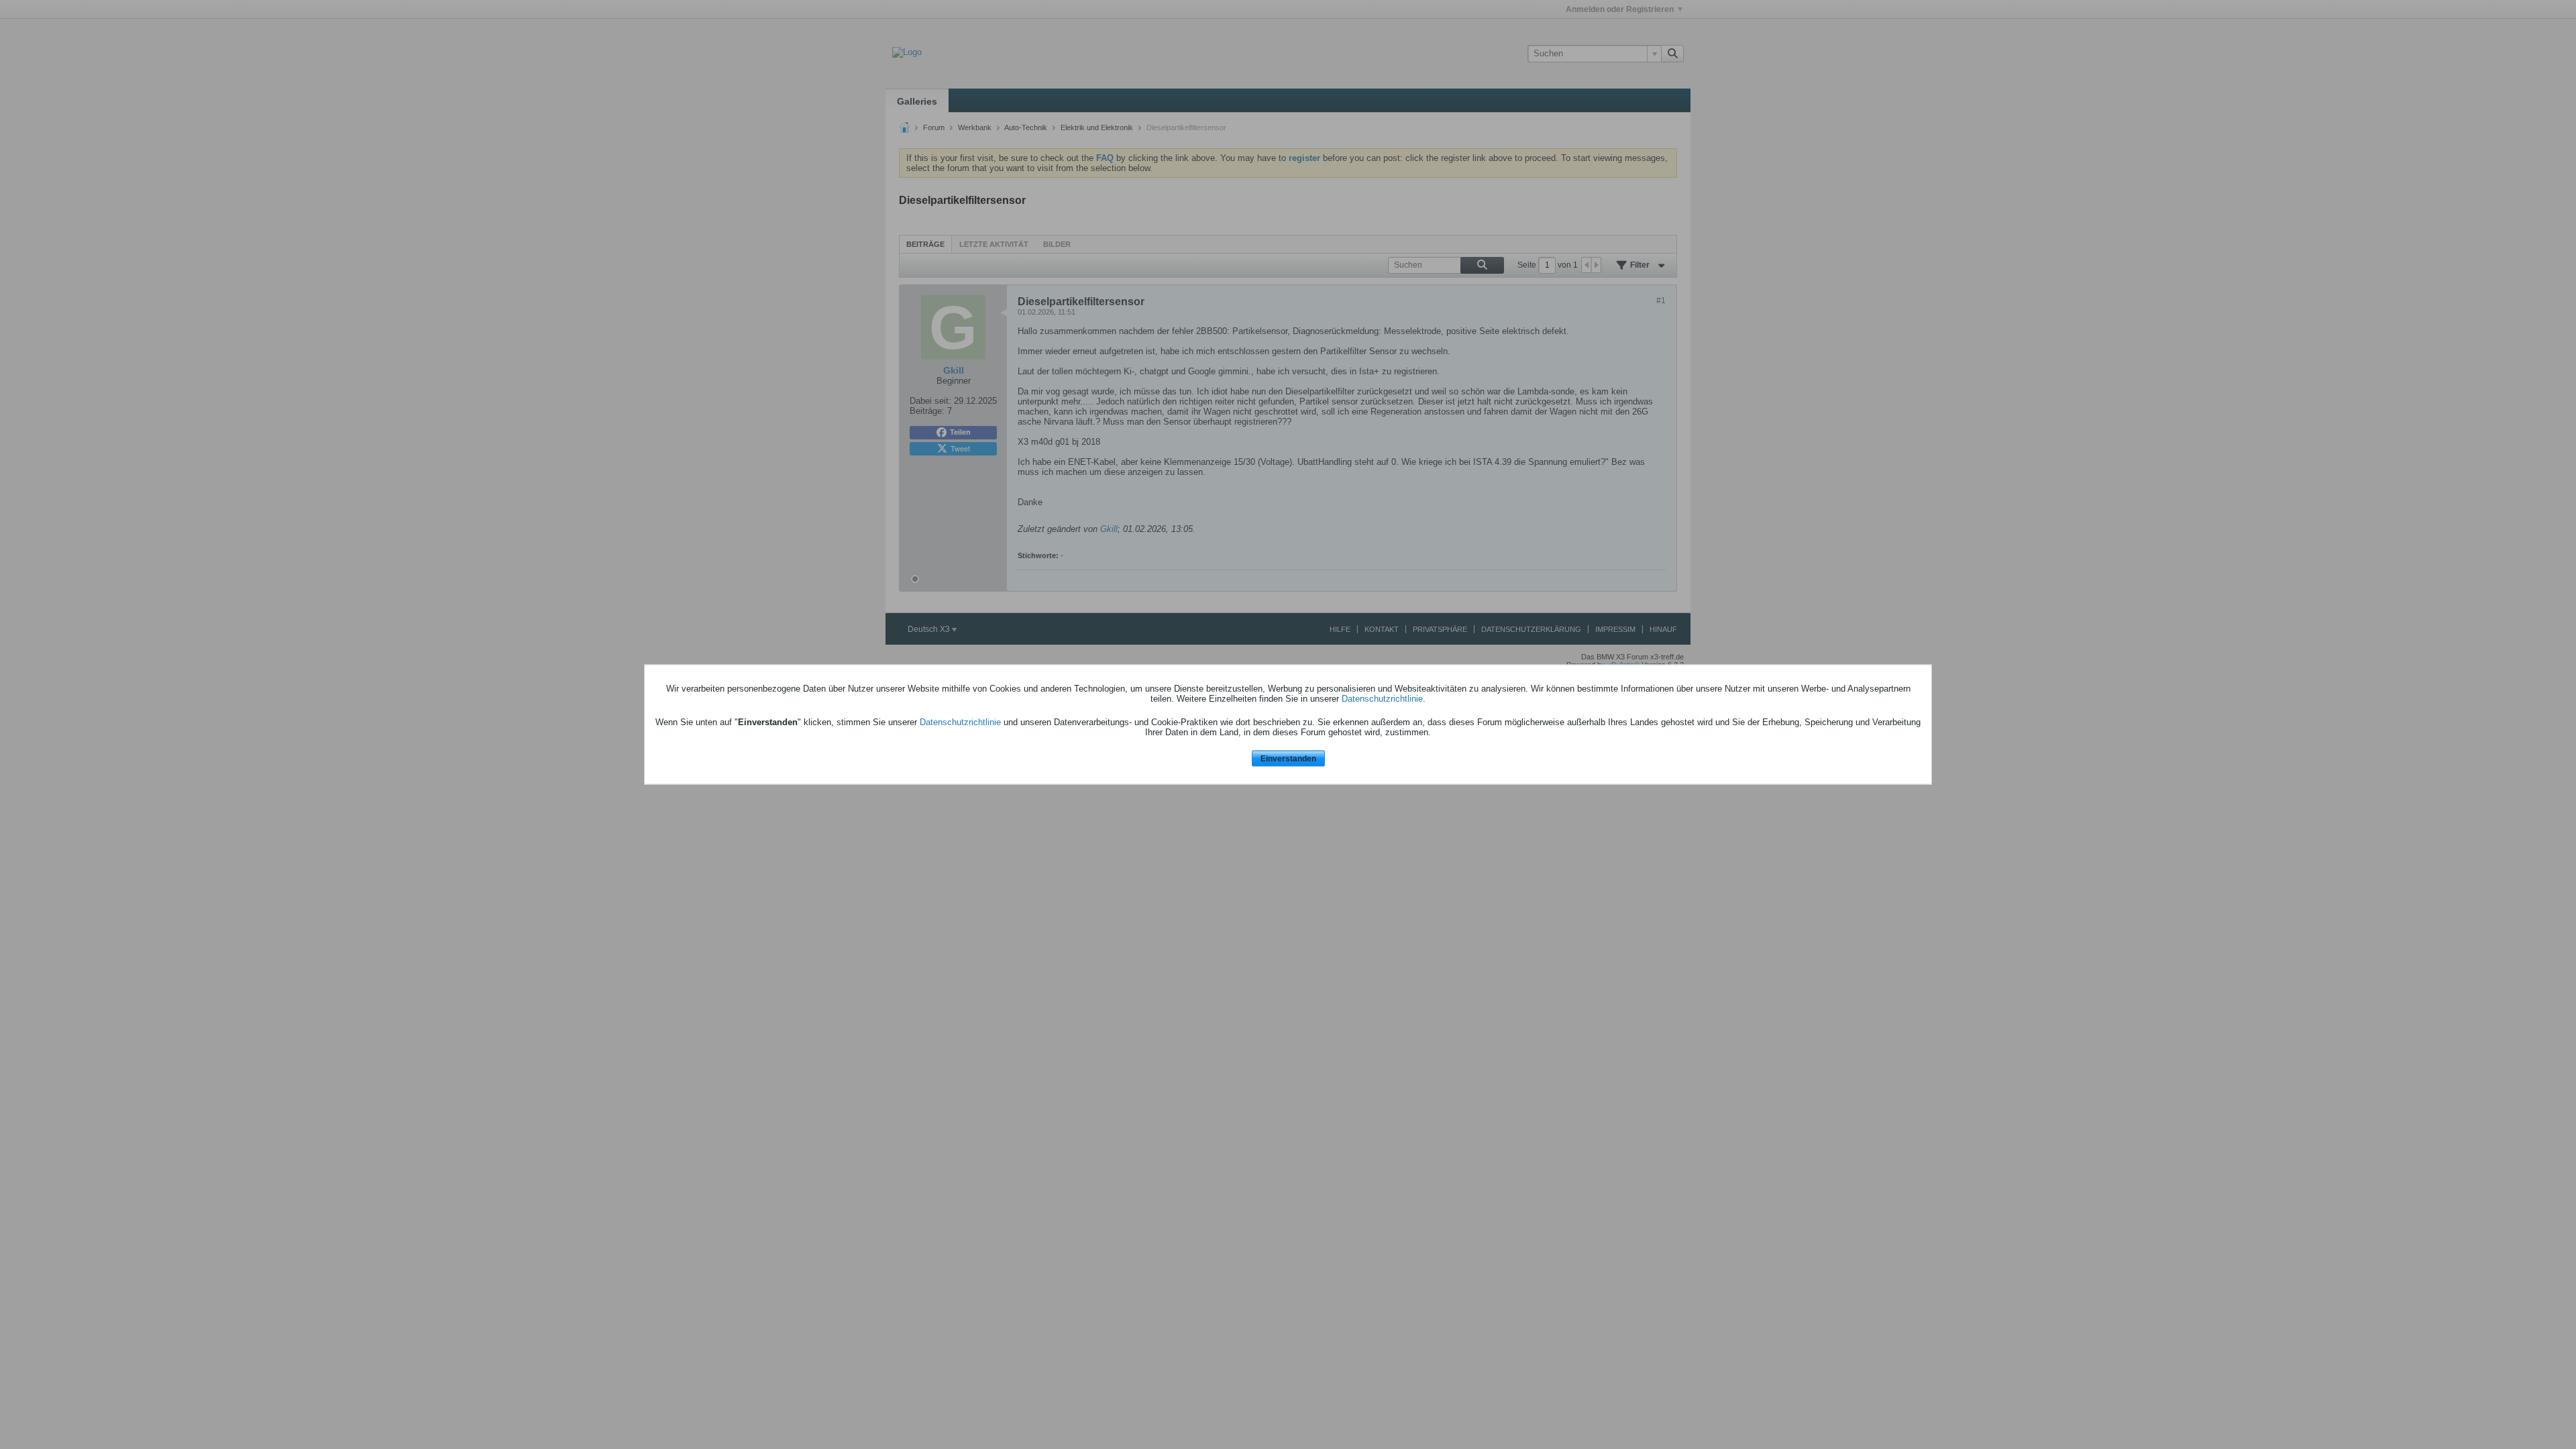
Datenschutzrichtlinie (1382, 698)
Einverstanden (1288, 758)
